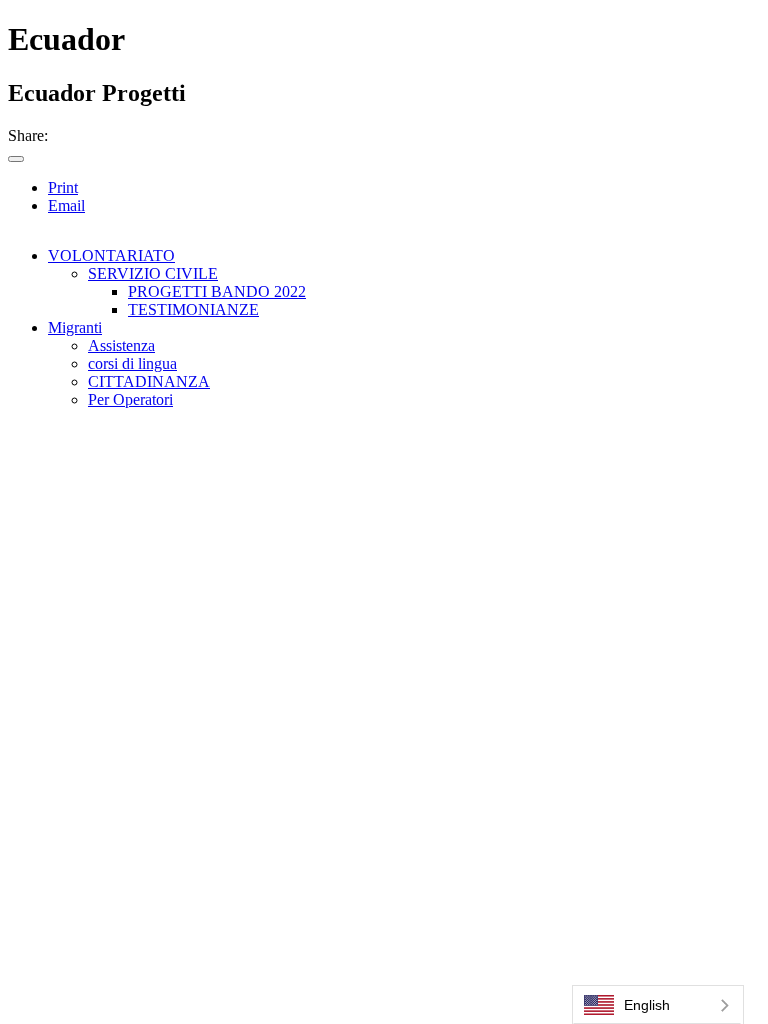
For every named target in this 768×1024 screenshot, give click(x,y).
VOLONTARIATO (111, 255)
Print (63, 187)
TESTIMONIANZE (193, 309)
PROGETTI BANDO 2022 (217, 291)
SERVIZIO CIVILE (153, 273)
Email (66, 205)
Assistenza (121, 345)
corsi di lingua (132, 363)
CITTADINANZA (149, 381)
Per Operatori (130, 399)
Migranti (75, 327)
